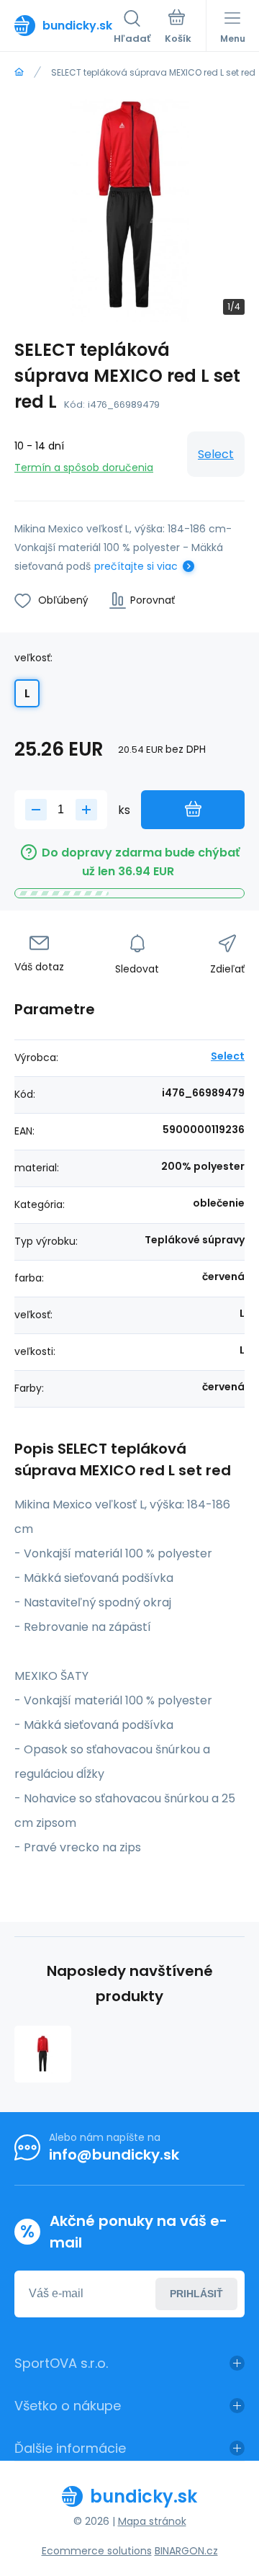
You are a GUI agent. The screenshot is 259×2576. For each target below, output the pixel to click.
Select (216, 454)
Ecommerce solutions (97, 2551)
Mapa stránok (152, 2521)
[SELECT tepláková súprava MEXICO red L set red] (43, 2054)
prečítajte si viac (136, 566)
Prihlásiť (196, 2294)
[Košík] (178, 28)
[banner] (64, 25)
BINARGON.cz (186, 2551)
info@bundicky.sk (114, 2155)
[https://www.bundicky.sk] (19, 72)
